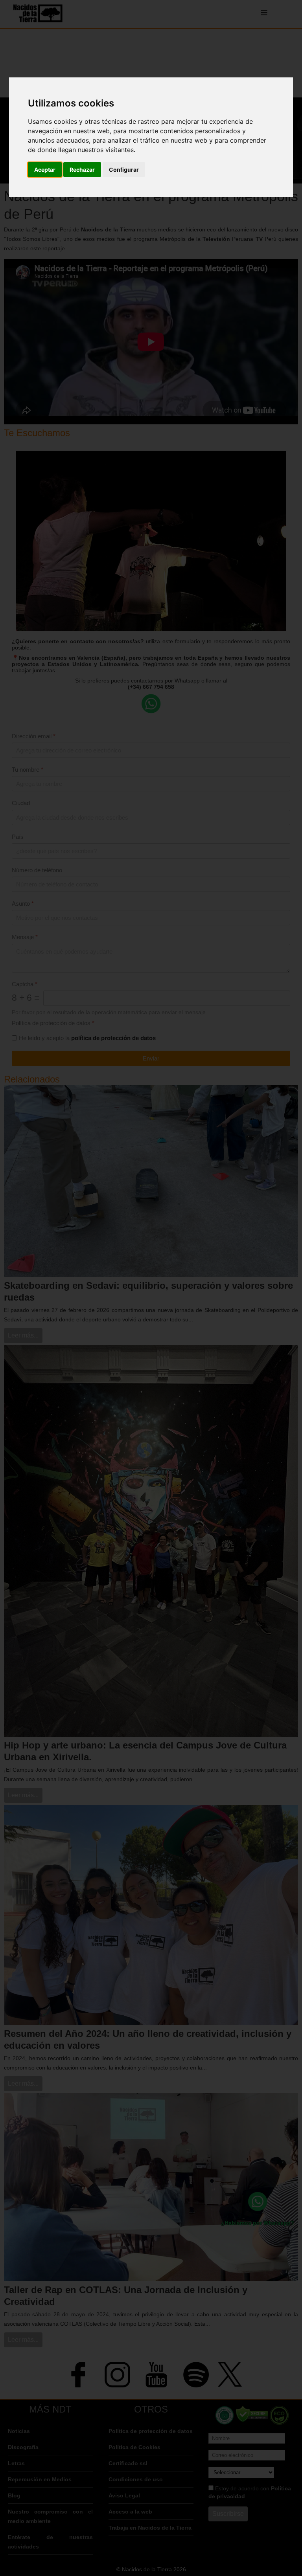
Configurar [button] (124, 170)
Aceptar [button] (45, 170)
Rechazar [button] (82, 170)
